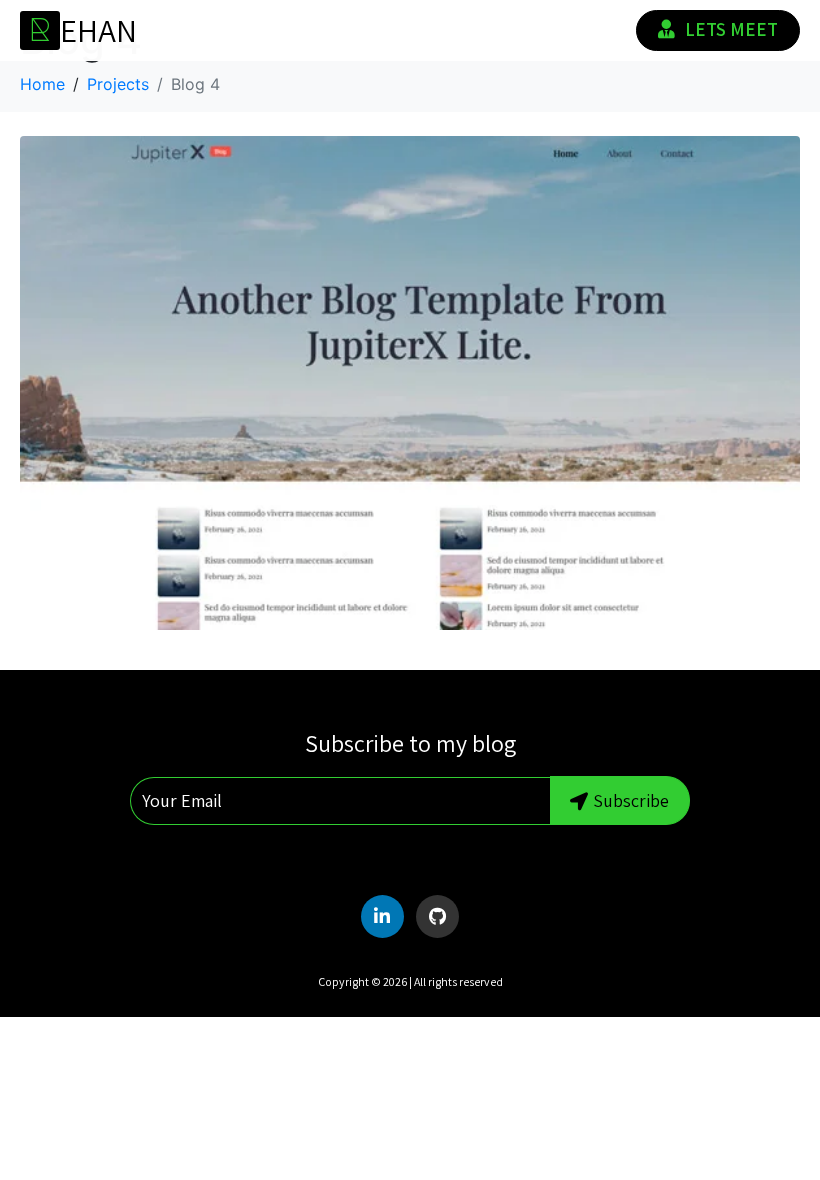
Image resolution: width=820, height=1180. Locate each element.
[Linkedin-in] (382, 916)
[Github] (437, 916)
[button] (716, 493)
